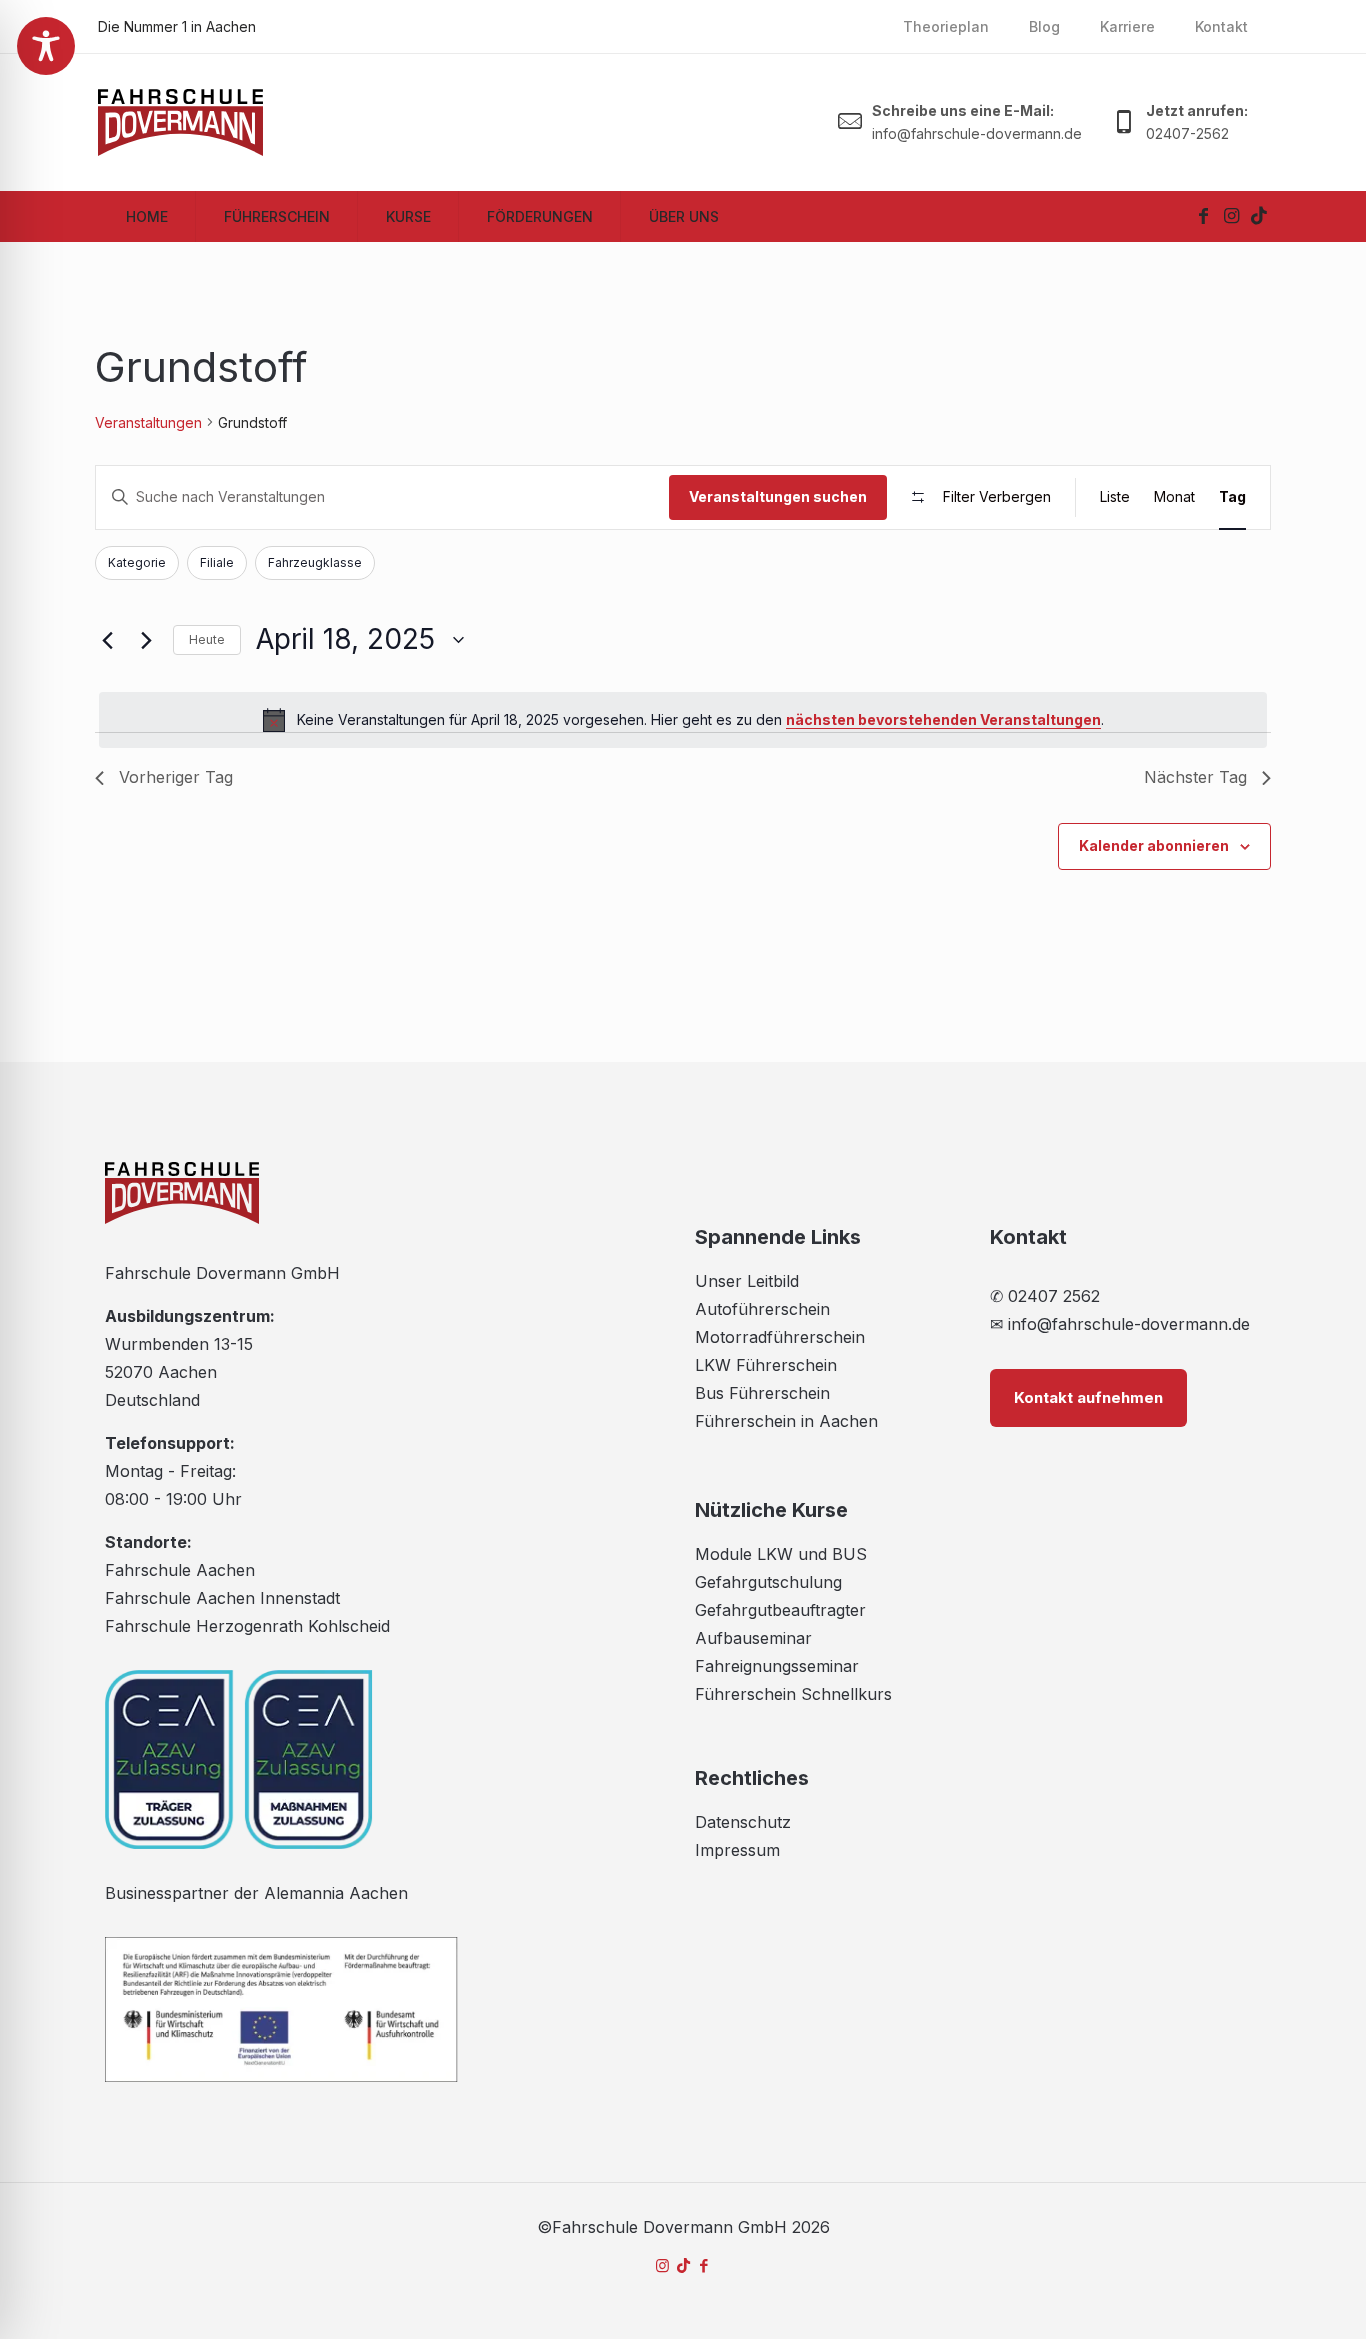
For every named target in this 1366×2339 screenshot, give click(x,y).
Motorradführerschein (780, 1337)
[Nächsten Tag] (146, 640)
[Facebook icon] (704, 2265)
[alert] (683, 720)
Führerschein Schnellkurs (793, 1694)
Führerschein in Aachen (786, 1421)
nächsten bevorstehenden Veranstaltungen (943, 719)
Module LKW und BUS (781, 1554)
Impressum (737, 1850)
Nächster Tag (1195, 777)
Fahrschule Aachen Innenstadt (222, 1598)
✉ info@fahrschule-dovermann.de (1120, 1324)
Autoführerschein (762, 1309)
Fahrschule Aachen (180, 1570)
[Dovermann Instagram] (1231, 216)
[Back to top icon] (1270, 2298)
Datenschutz (743, 1822)
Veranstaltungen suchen (778, 496)
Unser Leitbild (747, 1281)
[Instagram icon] (662, 2265)
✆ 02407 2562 (1045, 1296)
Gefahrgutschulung (768, 1582)
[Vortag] (107, 640)
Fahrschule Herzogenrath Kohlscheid (247, 1626)
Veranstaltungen (148, 422)
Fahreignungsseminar (777, 1666)
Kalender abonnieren (1154, 845)
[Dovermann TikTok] (1259, 216)
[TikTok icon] (683, 2265)
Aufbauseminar (753, 1638)
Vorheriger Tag (176, 777)
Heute (207, 639)
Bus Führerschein (762, 1393)
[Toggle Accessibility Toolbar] (46, 46)
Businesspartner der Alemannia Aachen (256, 1893)
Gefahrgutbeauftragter (780, 1610)
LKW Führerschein (766, 1365)
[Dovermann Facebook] (1203, 216)
